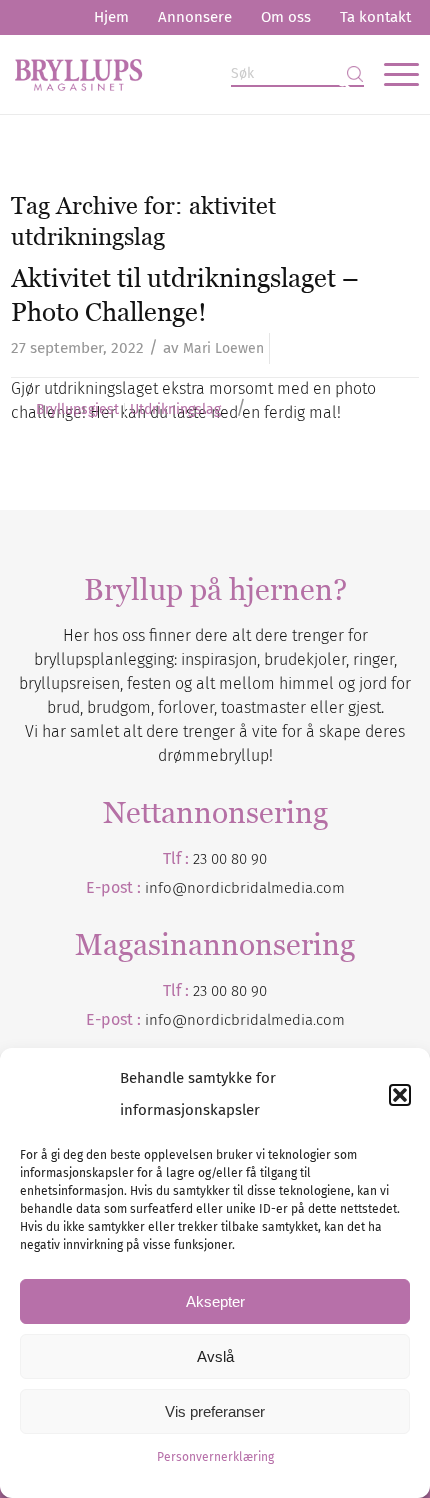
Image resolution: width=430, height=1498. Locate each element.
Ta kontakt (375, 17)
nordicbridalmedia (250, 1020)
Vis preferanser (215, 1411)
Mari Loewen (223, 348)
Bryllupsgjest (77, 410)
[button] (400, 1095)
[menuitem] (111, 17)
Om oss (286, 17)
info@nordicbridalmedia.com (245, 888)
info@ (166, 1020)
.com (329, 1020)
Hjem (111, 17)
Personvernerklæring (215, 1457)
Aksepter (215, 1301)
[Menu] (391, 74)
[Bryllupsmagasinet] (174, 74)
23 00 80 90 (230, 859)
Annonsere (195, 17)
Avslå (215, 1356)
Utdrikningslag (175, 410)
